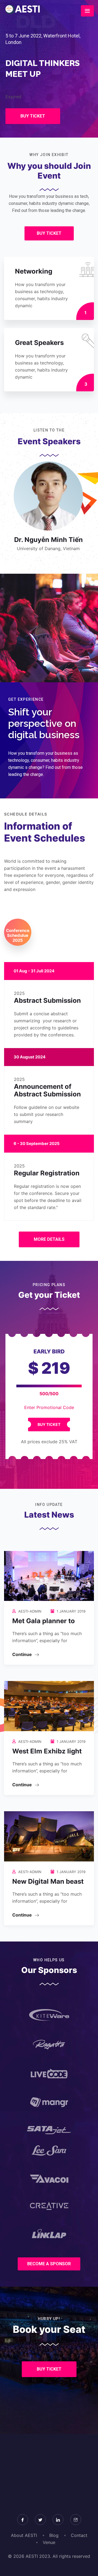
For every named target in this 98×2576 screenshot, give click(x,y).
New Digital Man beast (48, 1881)
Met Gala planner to (44, 1621)
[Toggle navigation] (87, 11)
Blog (54, 2535)
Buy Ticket (49, 1424)
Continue (23, 1654)
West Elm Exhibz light (47, 1751)
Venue (49, 2542)
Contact (79, 2535)
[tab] (18, 932)
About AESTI (24, 2535)
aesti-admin (30, 1611)
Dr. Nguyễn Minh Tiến (48, 540)
